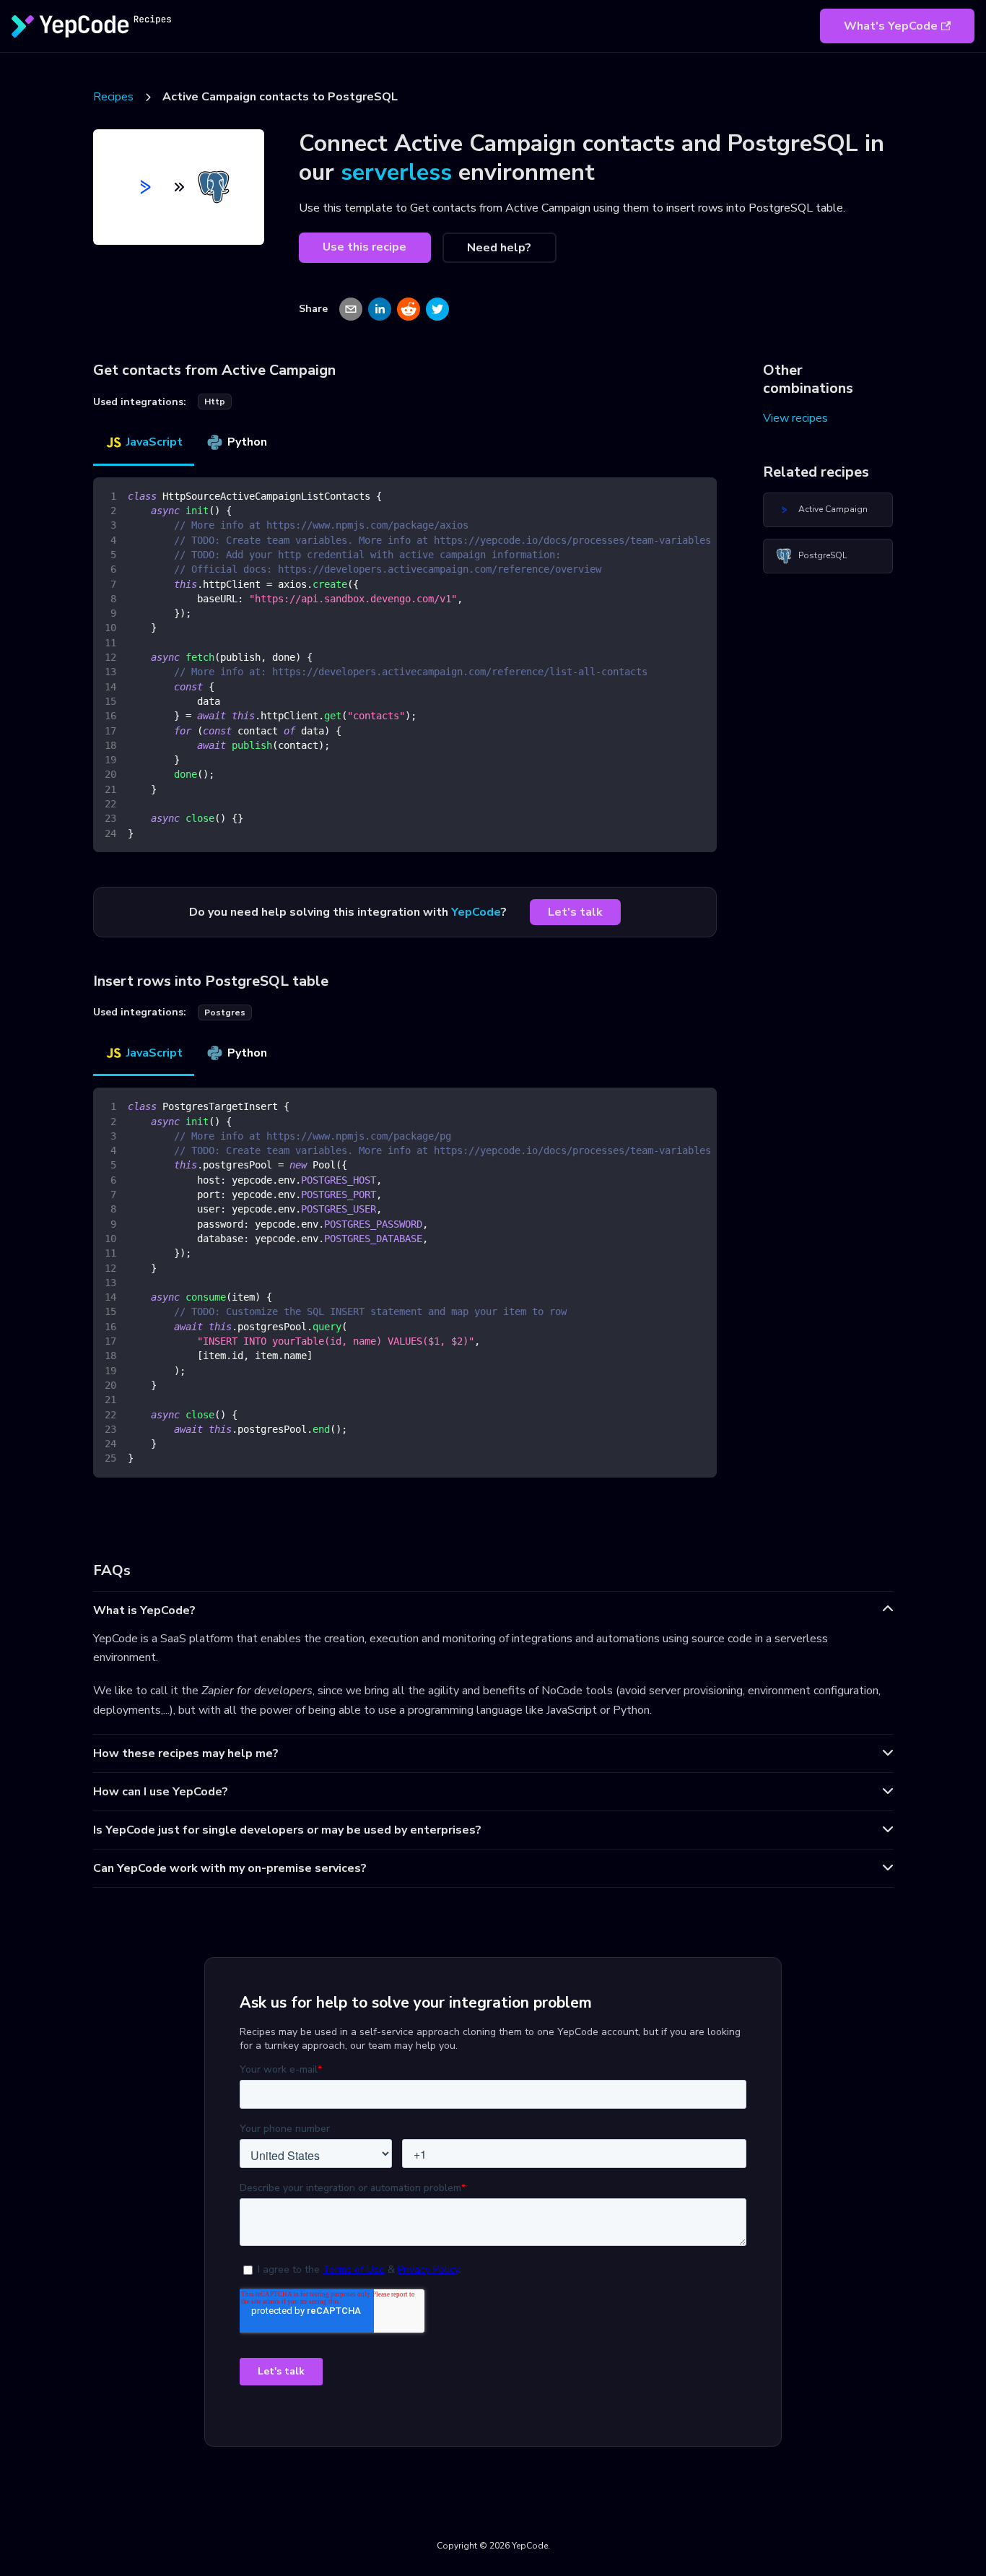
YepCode (476, 912)
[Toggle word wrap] (673, 495)
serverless (396, 172)
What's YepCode (891, 26)
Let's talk (575, 912)
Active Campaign (833, 509)
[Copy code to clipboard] (699, 495)
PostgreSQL (823, 555)
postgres (225, 1012)
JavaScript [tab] (154, 442)
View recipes (795, 418)
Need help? (499, 248)
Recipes (113, 97)
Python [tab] (247, 442)
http (215, 402)
